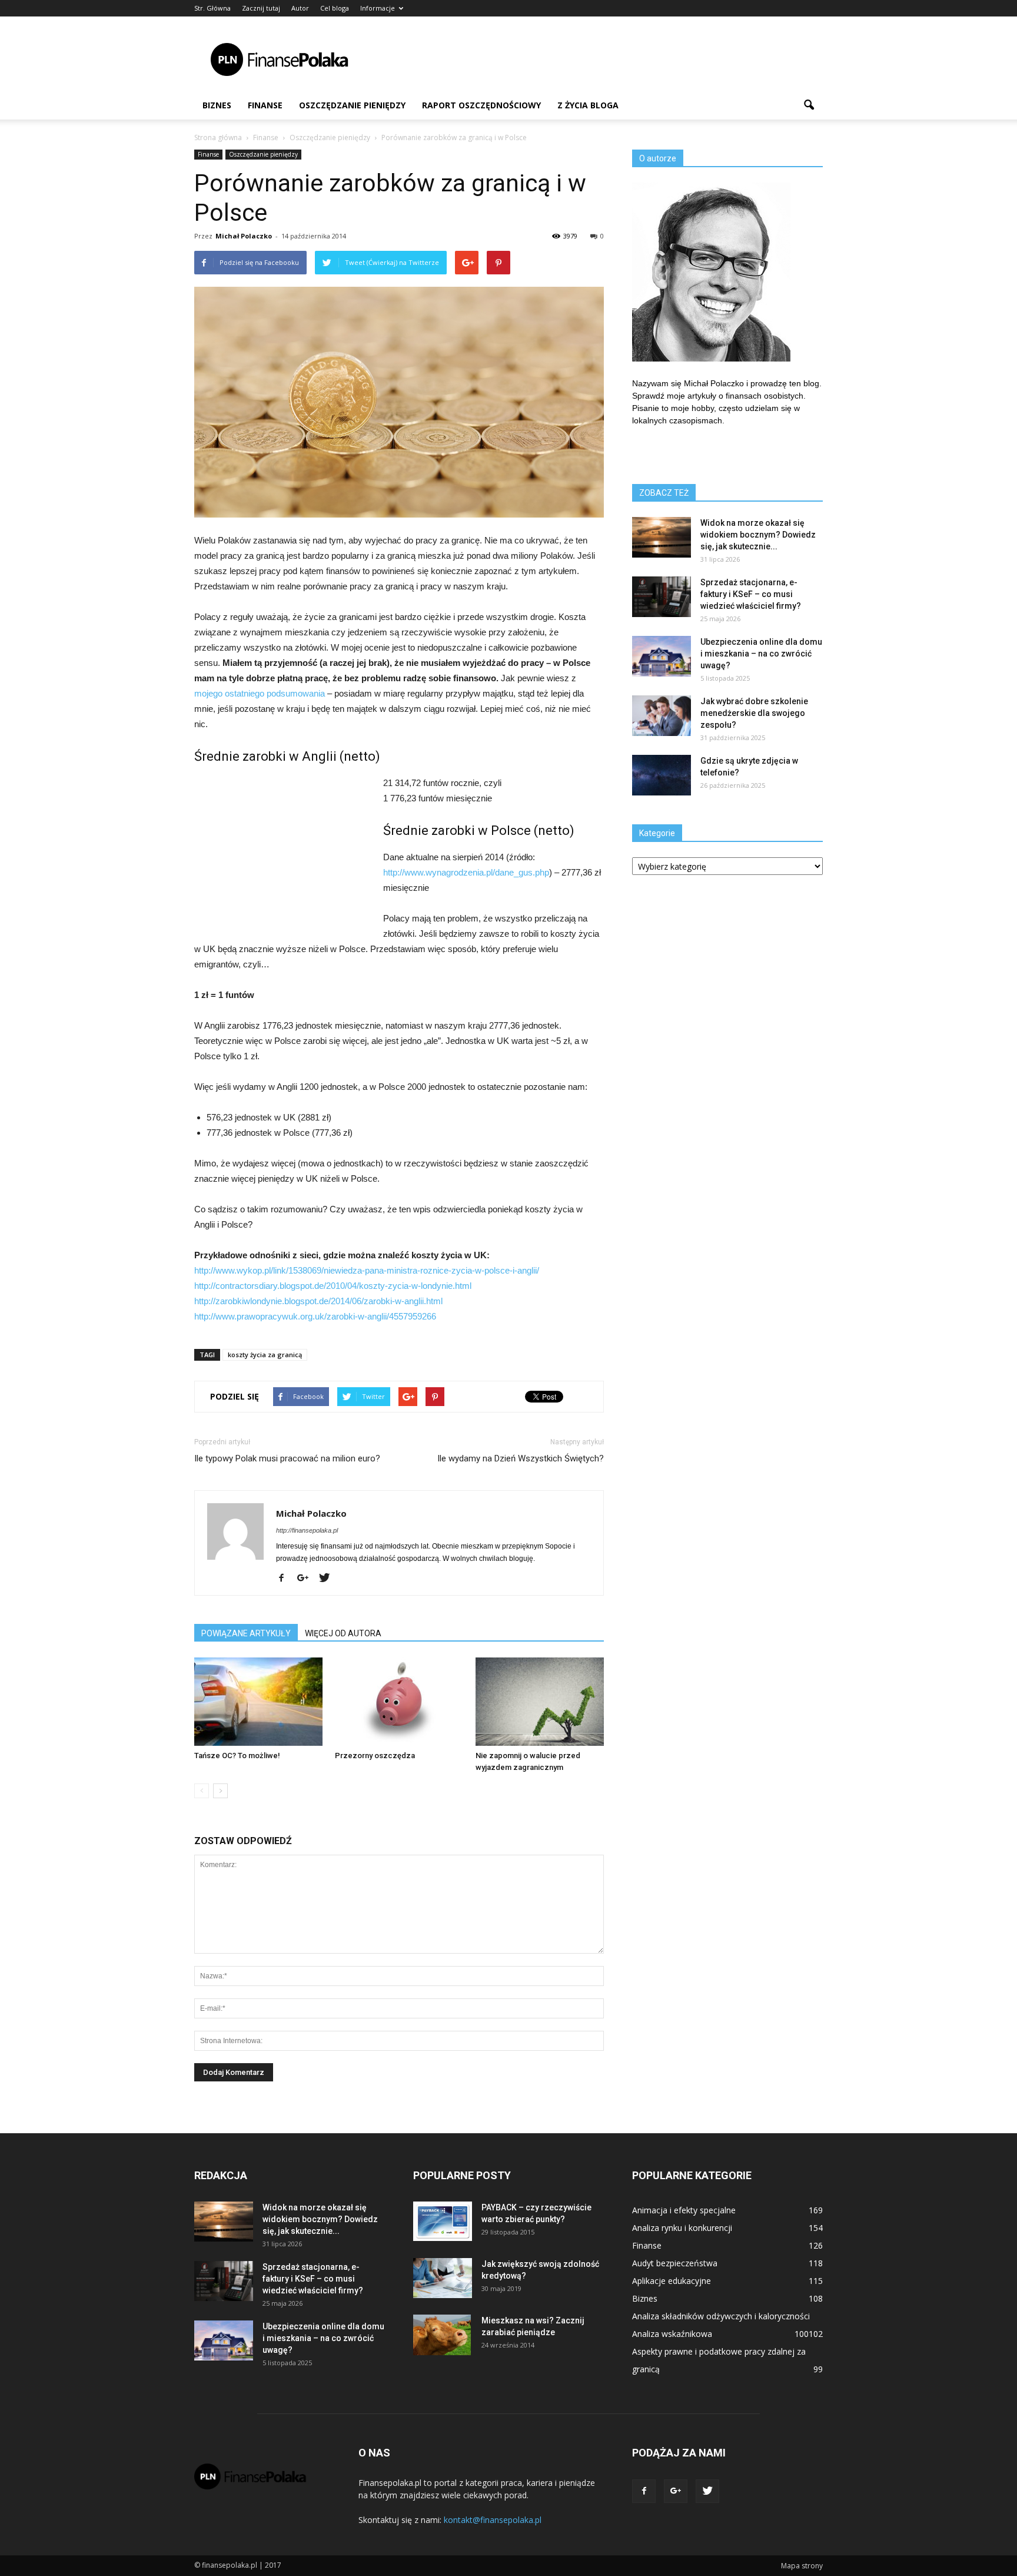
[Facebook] (286, 1579)
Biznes (217, 105)
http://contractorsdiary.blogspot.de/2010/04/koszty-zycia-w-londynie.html (333, 1286)
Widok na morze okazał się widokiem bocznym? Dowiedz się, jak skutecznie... (758, 535)
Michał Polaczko (244, 236)
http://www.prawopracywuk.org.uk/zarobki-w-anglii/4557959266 (315, 1316)
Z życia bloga (588, 105)
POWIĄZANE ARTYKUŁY (246, 1633)
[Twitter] (329, 1579)
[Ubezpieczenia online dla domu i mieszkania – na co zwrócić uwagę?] (662, 656)
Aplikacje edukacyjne (672, 2281)
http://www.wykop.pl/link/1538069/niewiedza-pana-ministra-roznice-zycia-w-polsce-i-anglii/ (367, 1270)
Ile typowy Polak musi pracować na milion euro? (287, 1458)
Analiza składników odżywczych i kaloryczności (721, 2316)
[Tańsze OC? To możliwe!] (258, 1702)
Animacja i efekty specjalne (684, 2210)
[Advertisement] (609, 59)
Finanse (265, 105)
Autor (300, 8)
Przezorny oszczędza (375, 1756)
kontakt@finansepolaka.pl (493, 2520)
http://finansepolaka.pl (307, 1530)
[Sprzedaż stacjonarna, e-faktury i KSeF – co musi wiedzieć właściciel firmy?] (662, 597)
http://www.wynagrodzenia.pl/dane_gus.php (466, 872)
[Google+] (307, 1579)
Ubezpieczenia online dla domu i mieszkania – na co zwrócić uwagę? (761, 654)
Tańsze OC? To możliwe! (237, 1756)
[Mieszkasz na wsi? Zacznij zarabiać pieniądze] (442, 2335)
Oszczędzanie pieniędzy (352, 105)
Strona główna (218, 137)
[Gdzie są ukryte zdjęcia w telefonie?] (662, 775)
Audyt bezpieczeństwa (675, 2263)
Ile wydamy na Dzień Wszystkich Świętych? (521, 1458)
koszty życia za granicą (265, 1355)
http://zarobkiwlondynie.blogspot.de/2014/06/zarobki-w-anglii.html (318, 1301)
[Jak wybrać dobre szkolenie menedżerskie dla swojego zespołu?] (662, 716)
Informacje (378, 8)
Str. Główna (212, 8)
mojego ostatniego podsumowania (260, 693)
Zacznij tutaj (261, 8)
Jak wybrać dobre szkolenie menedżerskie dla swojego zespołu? (754, 713)
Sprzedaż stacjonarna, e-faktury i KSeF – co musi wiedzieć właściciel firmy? (751, 594)
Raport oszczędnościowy (481, 105)
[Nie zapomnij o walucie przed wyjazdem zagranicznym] (540, 1702)
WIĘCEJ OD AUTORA (343, 1633)
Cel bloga (335, 8)
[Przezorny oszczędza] (399, 1702)
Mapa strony (802, 2566)
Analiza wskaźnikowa (672, 2334)
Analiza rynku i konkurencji (682, 2228)
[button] (809, 105)
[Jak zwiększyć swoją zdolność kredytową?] (443, 2278)
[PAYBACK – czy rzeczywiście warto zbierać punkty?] (443, 2221)
